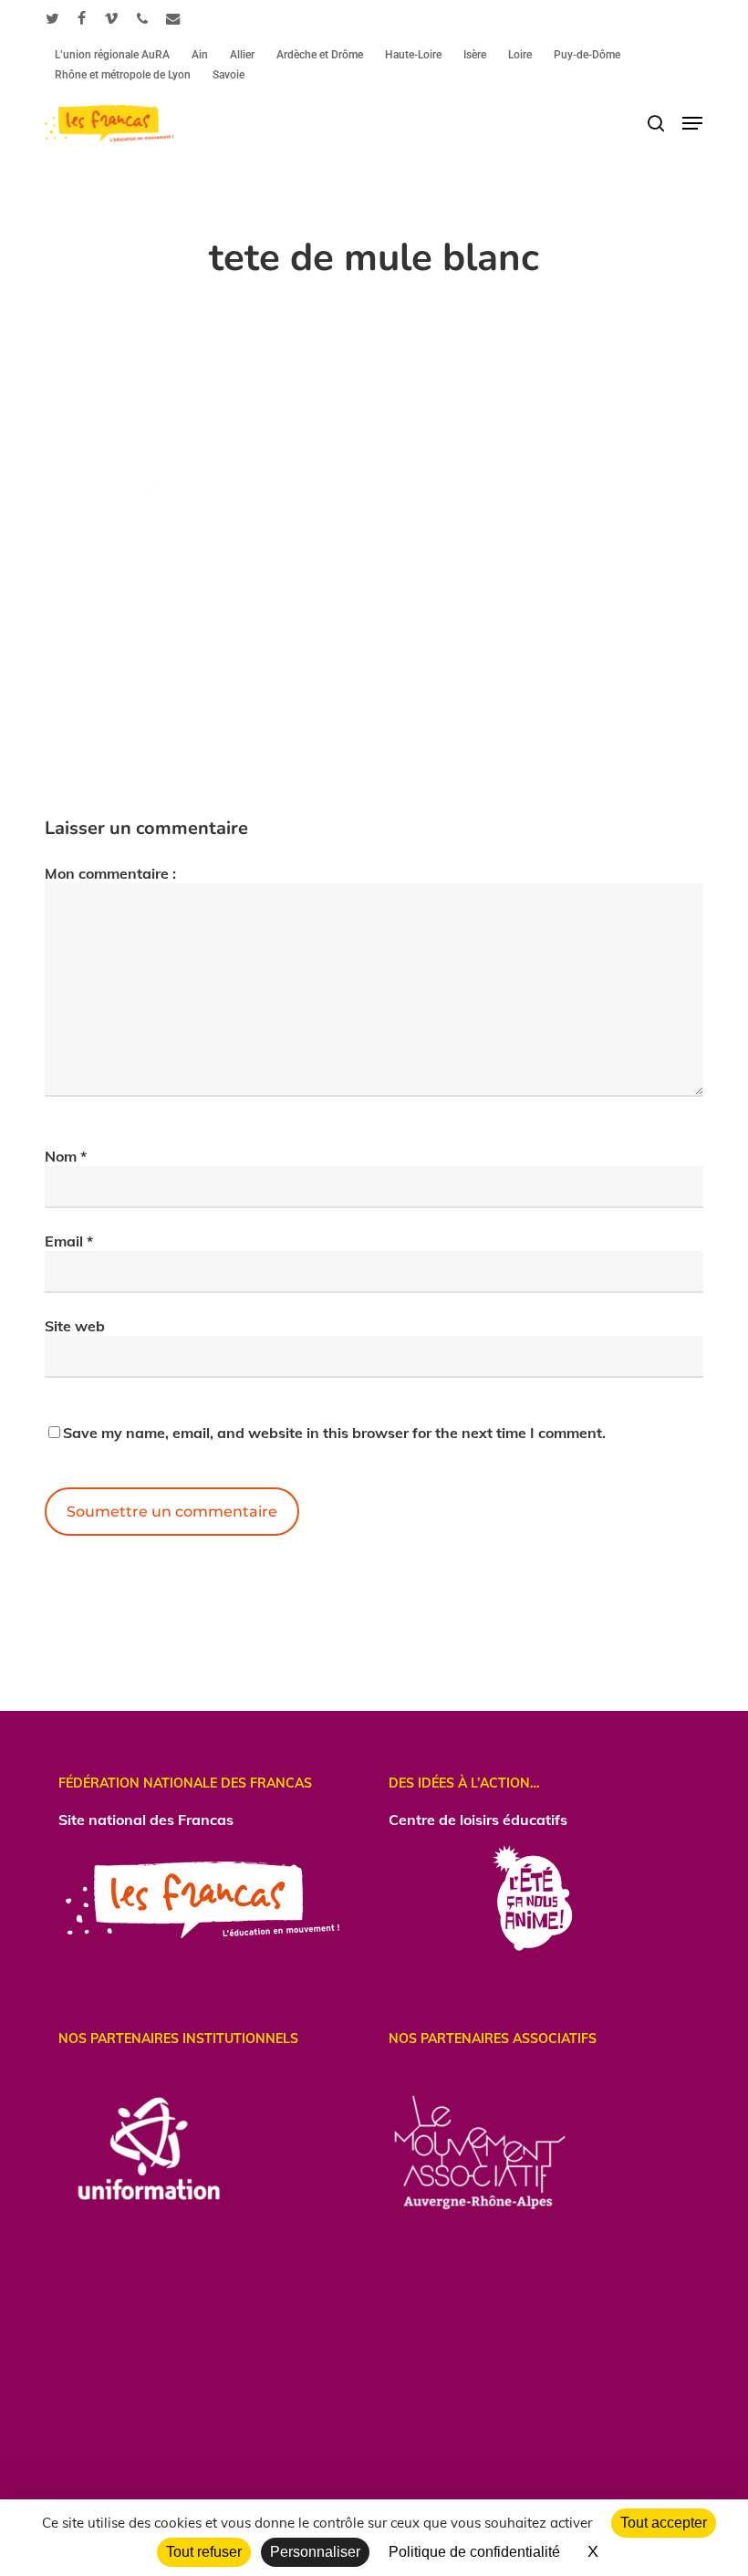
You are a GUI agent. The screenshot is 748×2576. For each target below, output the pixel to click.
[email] (173, 18)
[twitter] (52, 18)
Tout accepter (664, 2523)
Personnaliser (315, 2552)
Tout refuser (204, 2552)
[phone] (142, 18)
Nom (66, 1156)
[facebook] (82, 18)
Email (69, 1241)
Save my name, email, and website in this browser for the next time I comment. (334, 1433)
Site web (75, 1326)
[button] (692, 123)
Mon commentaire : (110, 873)
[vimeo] (111, 18)
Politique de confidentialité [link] (474, 2552)
